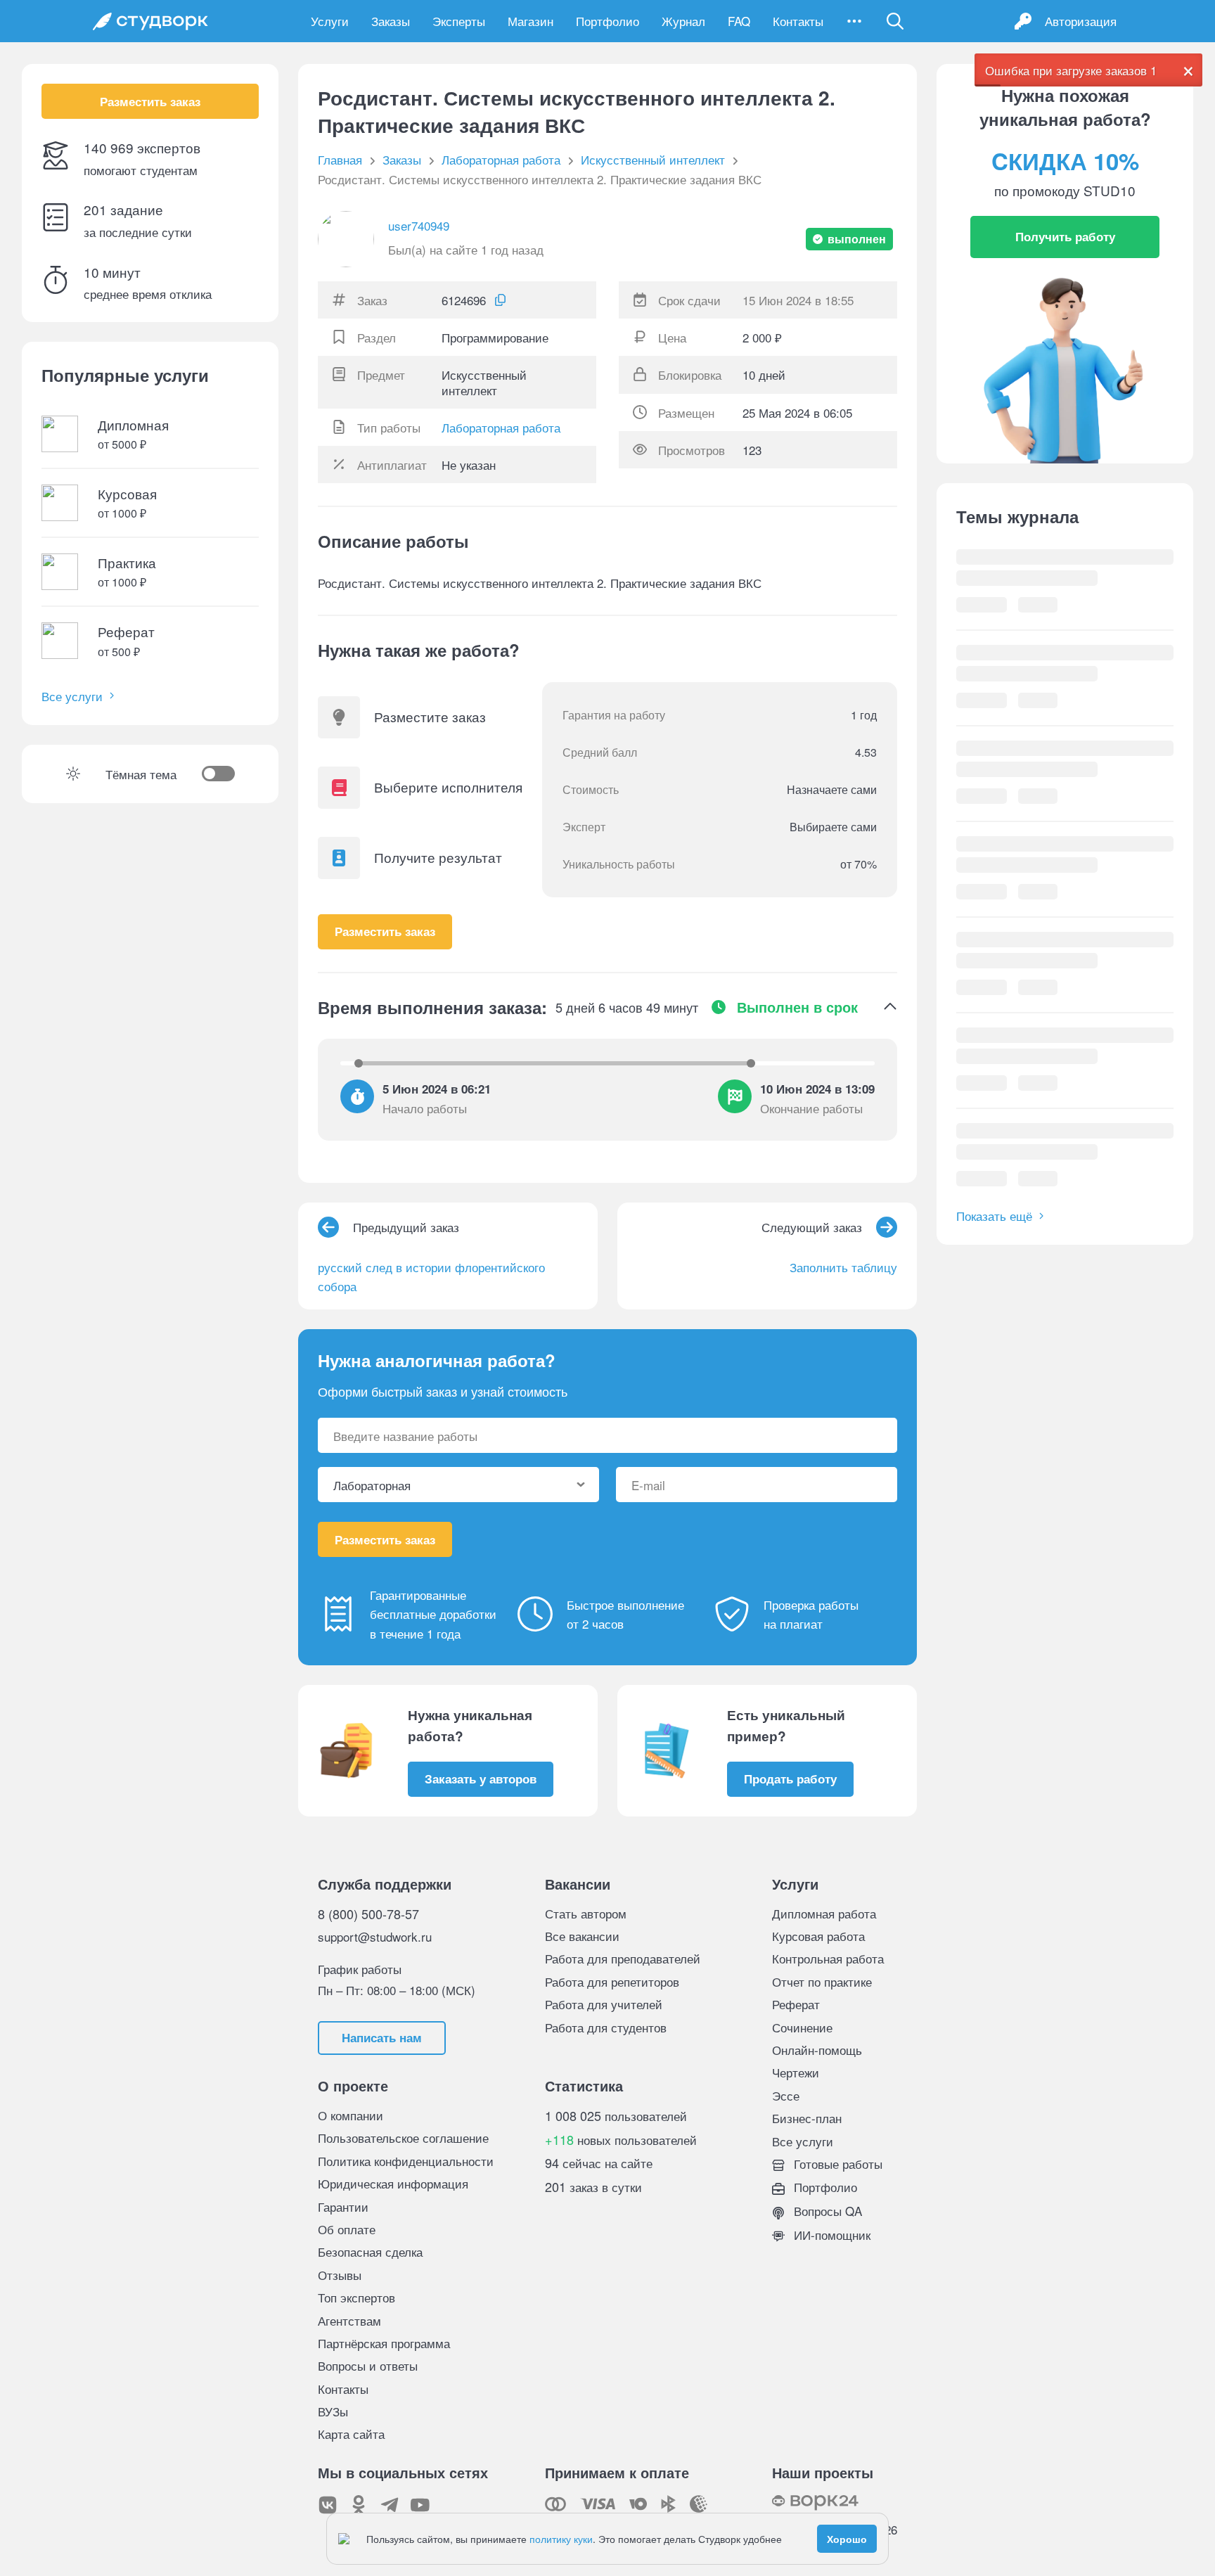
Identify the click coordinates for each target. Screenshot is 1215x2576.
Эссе (786, 2095)
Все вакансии (582, 1936)
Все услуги (72, 696)
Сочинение (802, 2027)
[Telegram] (390, 2505)
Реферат (796, 2004)
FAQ (739, 21)
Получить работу (1065, 236)
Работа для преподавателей (623, 1958)
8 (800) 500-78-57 (368, 1914)
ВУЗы (333, 2411)
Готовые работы (836, 2164)
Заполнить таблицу (843, 1267)
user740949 (419, 225)
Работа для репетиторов (612, 1981)
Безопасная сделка (370, 2251)
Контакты (798, 21)
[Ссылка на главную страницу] (150, 21)
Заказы (391, 21)
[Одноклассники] (359, 2505)
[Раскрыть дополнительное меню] (854, 21)
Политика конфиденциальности (406, 2161)
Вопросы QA (826, 2211)
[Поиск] (895, 21)
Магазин (531, 21)
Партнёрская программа (384, 2343)
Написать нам (382, 2037)
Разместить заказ (150, 101)
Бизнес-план (807, 2118)
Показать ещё (994, 1216)
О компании (351, 2115)
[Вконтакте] (328, 2505)
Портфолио (607, 21)
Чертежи (796, 2072)
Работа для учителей (604, 2004)
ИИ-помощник (830, 2235)
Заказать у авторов (481, 1779)
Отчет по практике (822, 1981)
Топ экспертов (356, 2297)
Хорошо (847, 2539)
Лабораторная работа (501, 427)
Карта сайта (351, 2434)
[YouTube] (420, 2505)
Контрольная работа (828, 1958)
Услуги (330, 21)
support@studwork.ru (375, 1936)
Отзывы (340, 2275)
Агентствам (349, 2320)
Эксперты (459, 21)
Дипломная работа (824, 1913)
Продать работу (790, 1779)
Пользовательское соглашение (403, 2138)
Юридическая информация (393, 2183)
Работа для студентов (606, 2027)
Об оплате (347, 2229)
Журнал (683, 21)
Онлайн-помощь (817, 2050)
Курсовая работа (818, 1936)
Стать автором (586, 1913)
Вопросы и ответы (368, 2365)
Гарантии (343, 2206)
